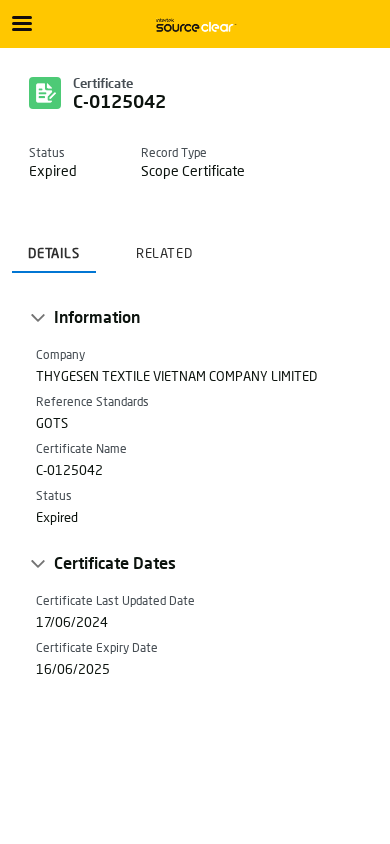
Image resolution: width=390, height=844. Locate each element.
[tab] (54, 247)
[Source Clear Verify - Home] (195, 25)
